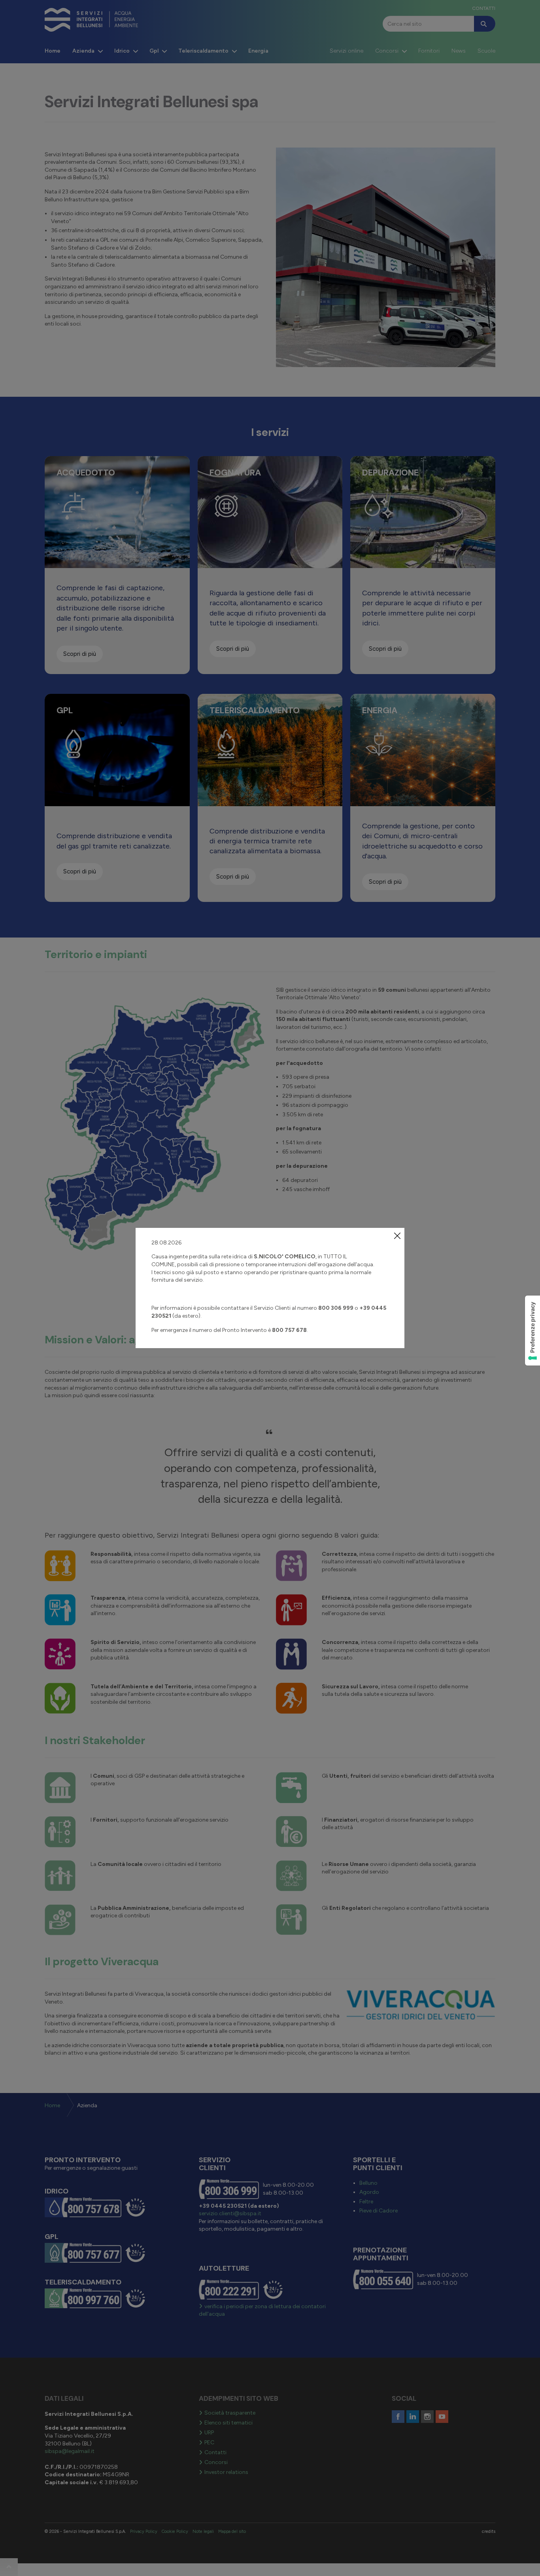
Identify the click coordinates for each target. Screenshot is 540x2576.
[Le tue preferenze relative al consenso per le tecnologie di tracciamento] (532, 1331)
